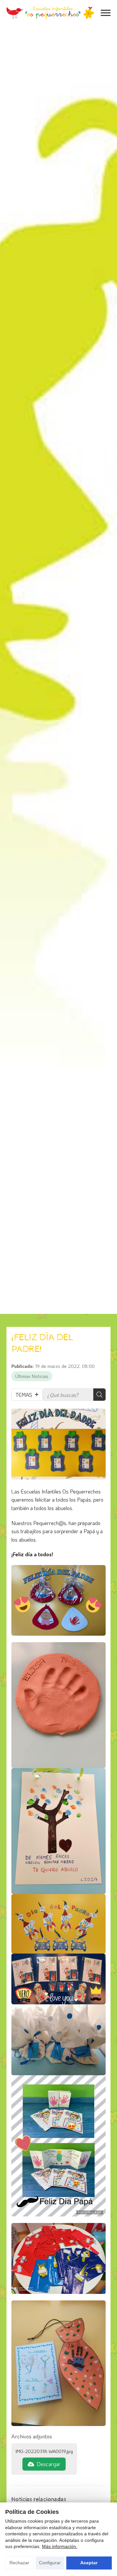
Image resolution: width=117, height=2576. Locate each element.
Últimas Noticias (32, 1376)
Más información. (60, 2546)
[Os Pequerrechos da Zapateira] (50, 13)
